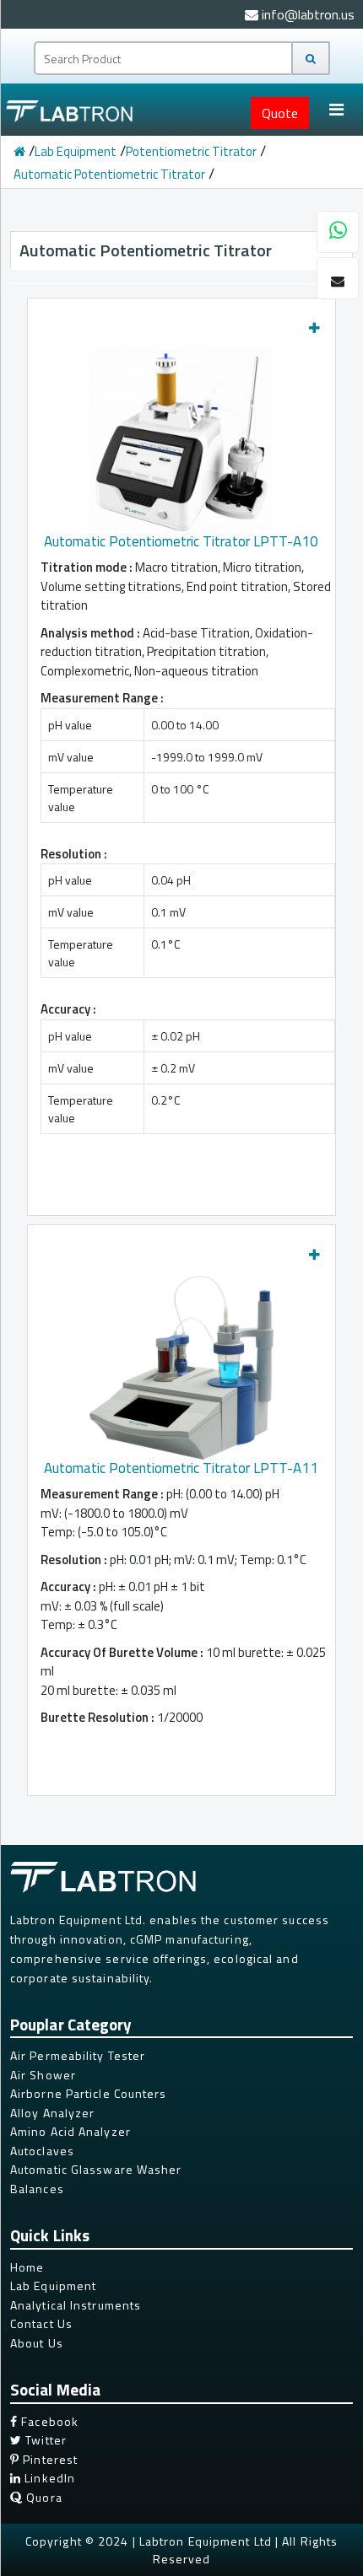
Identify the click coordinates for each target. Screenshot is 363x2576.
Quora (43, 2497)
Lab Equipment (76, 151)
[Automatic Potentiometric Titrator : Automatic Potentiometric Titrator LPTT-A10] (181, 435)
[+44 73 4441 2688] (338, 233)
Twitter (44, 2440)
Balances (37, 2189)
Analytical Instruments (76, 2305)
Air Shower (43, 2075)
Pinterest (49, 2459)
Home (27, 2267)
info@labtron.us (306, 14)
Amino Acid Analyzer (70, 2131)
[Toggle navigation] (336, 110)
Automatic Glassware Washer (96, 2169)
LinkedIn (48, 2478)
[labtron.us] (71, 110)
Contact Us (41, 2323)
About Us (37, 2343)
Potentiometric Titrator (191, 151)
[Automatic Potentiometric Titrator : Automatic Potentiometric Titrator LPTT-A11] (181, 1362)
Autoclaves (42, 2151)
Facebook (48, 2421)
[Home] (19, 151)
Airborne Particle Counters (89, 2093)
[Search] (311, 58)
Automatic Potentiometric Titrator (109, 174)
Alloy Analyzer (52, 2113)
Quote (280, 113)
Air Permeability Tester (78, 2055)
